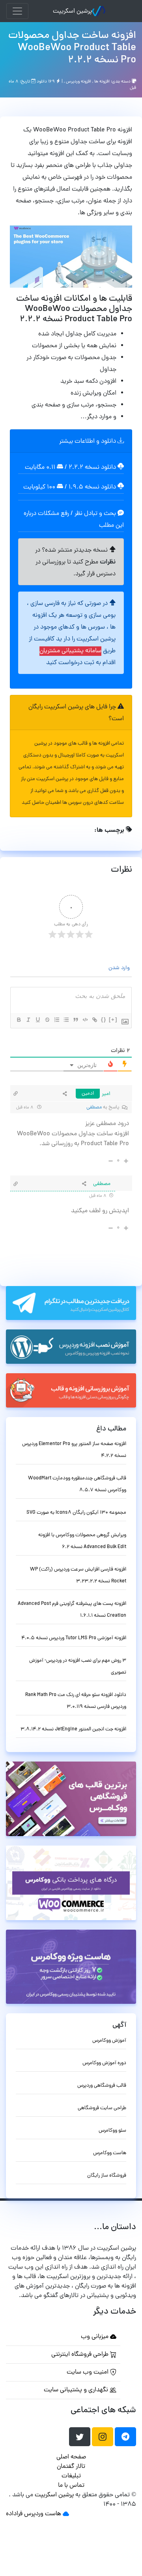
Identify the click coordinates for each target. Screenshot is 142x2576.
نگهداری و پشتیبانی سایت (77, 2390)
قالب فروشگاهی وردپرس (102, 2086)
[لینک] (94, 1020)
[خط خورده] (47, 1020)
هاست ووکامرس (110, 2153)
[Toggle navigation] (17, 11)
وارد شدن (120, 968)
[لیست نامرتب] (66, 1020)
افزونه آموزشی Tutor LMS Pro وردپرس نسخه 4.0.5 (74, 1638)
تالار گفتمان (71, 2467)
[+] (113, 1019)
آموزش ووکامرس (109, 2041)
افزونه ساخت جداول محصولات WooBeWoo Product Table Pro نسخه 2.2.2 (72, 48)
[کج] (28, 1020)
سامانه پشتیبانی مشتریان (70, 651)
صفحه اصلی (71, 2457)
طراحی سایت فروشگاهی (102, 2108)
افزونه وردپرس (78, 81)
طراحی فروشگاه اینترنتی (81, 2355)
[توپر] (19, 1020)
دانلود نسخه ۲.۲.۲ (92, 468)
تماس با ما (71, 2486)
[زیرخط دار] (37, 1020)
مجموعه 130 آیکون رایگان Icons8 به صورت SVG (76, 1513)
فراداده (14, 2514)
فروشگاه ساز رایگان (107, 2176)
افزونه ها (102, 81)
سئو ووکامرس (112, 2131)
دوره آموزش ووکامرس (104, 2063)
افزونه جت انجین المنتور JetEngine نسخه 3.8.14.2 (73, 1729)
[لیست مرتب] (56, 1020)
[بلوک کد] (85, 1020)
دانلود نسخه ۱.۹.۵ (92, 487)
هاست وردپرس (43, 2514)
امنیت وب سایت (88, 2372)
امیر (106, 1094)
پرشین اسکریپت (72, 11)
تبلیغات (71, 2476)
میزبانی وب (95, 2337)
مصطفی (94, 1107)
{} (104, 1019)
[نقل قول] (75, 1020)
